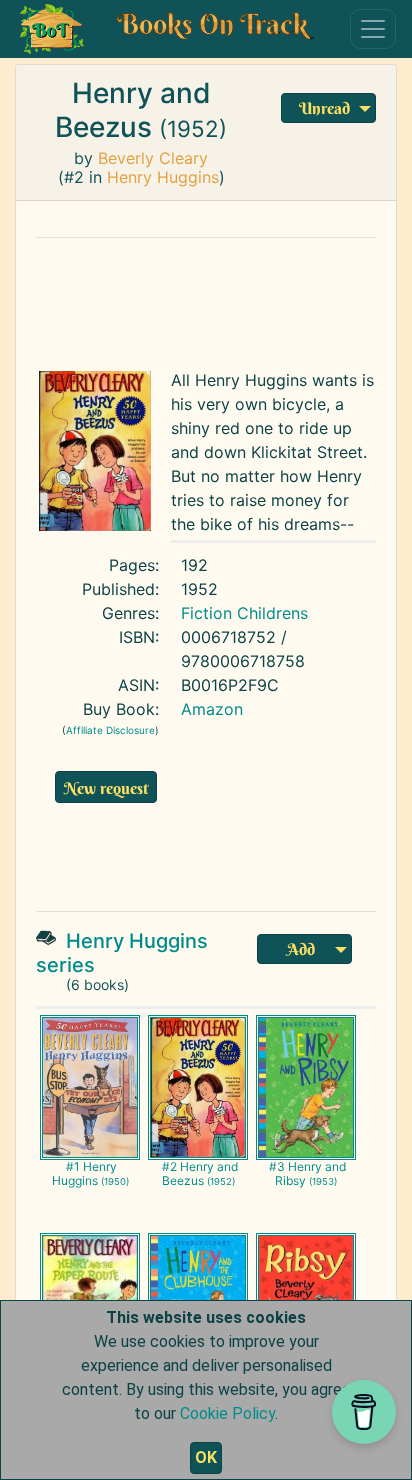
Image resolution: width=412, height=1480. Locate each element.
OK (206, 1457)
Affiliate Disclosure (110, 730)
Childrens (272, 613)
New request (106, 788)
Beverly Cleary (153, 158)
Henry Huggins (163, 177)
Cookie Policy (227, 1413)
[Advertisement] (211, 299)
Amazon (212, 709)
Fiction (206, 613)
